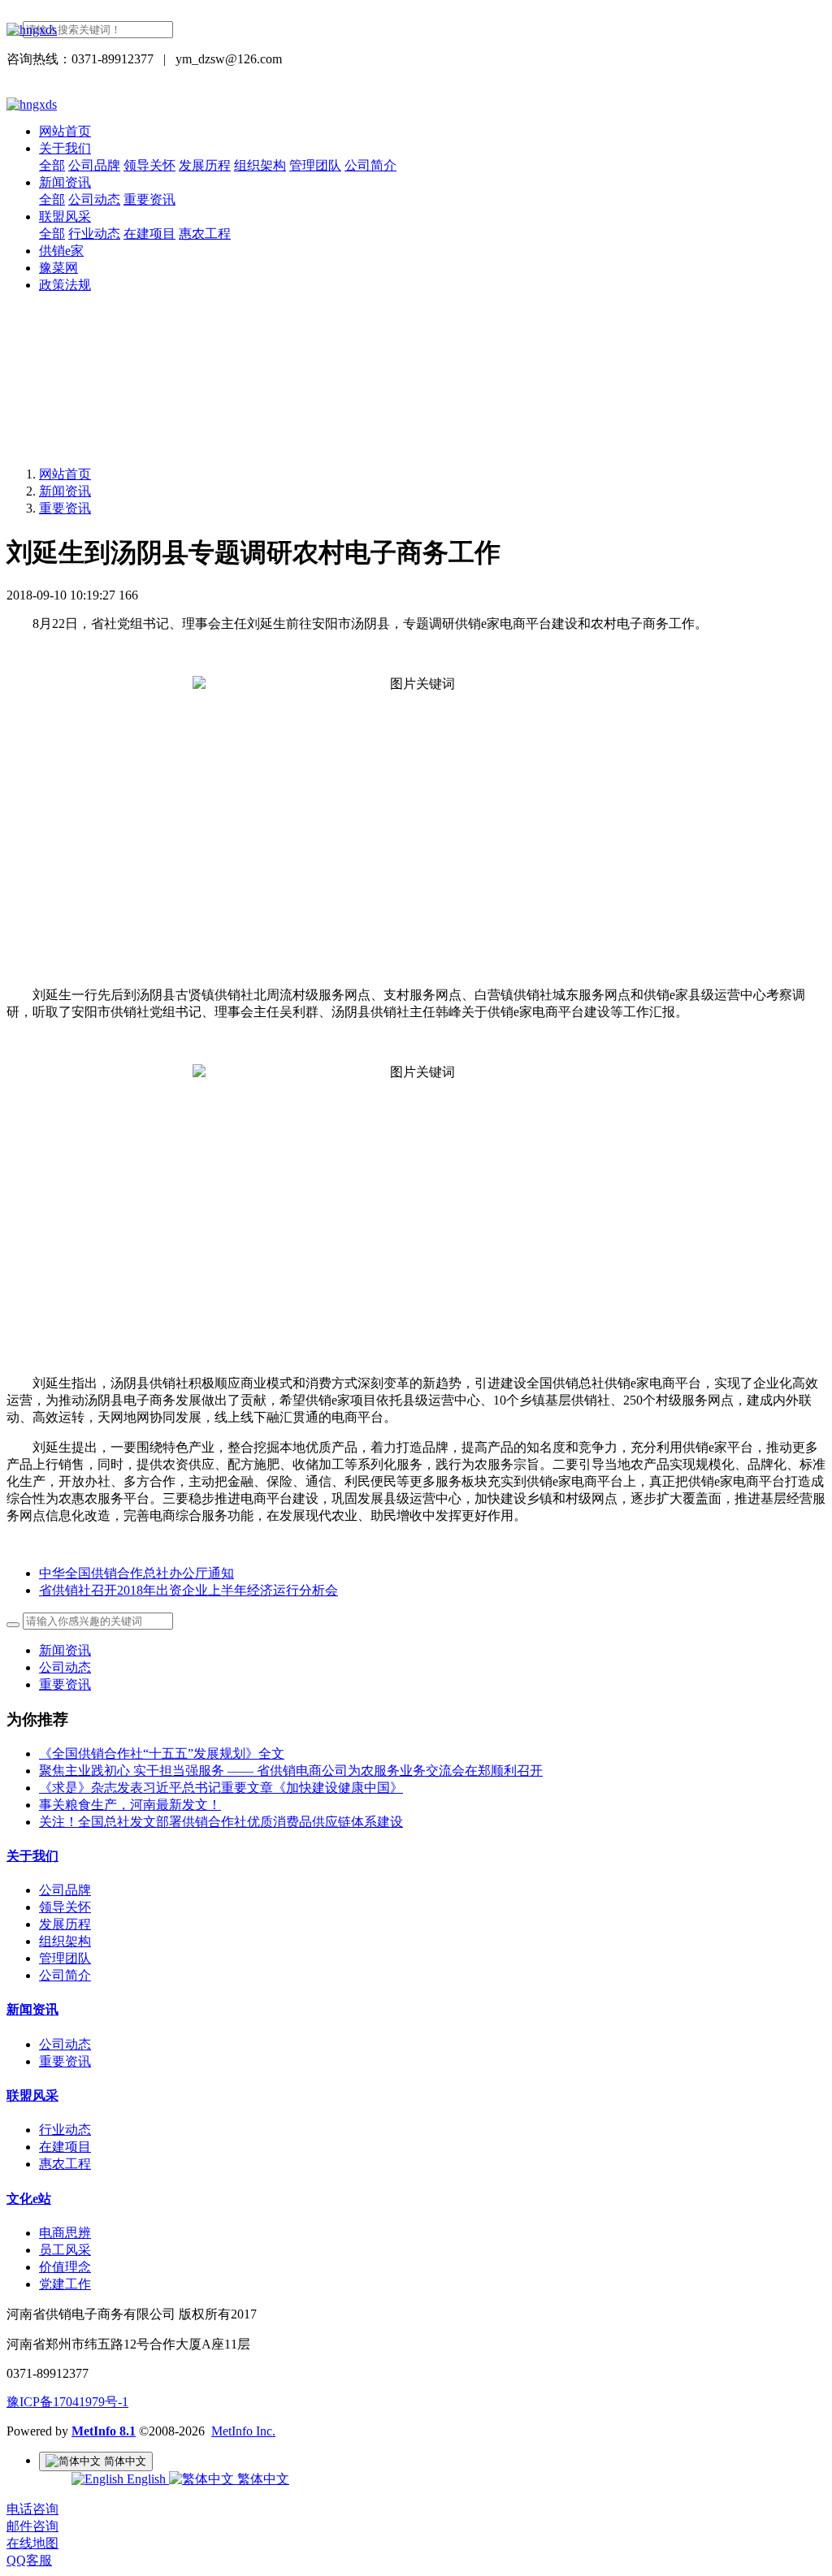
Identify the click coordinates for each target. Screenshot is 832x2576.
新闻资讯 (65, 491)
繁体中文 (262, 2479)
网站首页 (65, 131)
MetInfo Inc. (243, 2431)
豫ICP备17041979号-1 (67, 2402)
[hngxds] (416, 30)
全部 (52, 165)
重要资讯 (65, 508)
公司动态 (65, 1667)
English (146, 2479)
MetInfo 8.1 (104, 2431)
